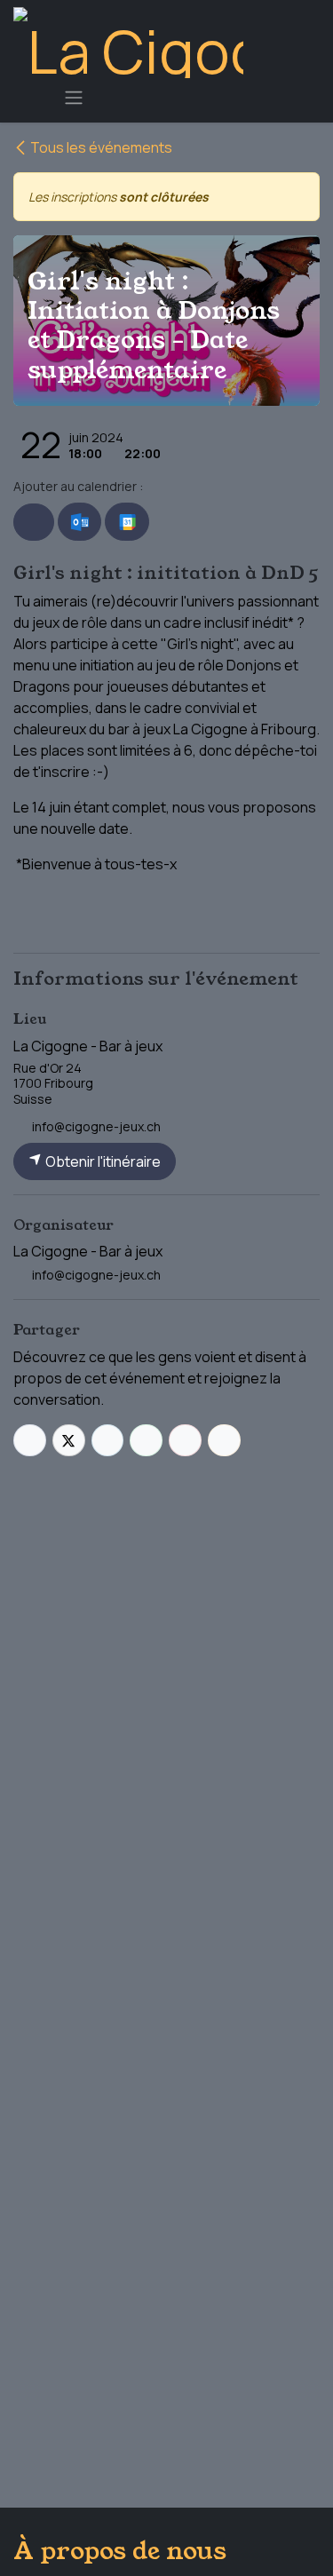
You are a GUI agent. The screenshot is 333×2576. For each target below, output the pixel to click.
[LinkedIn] (108, 1441)
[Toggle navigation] (74, 97)
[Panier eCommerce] (31, 97)
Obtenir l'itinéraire (102, 1161)
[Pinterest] (185, 1441)
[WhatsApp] (146, 1441)
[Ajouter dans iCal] (34, 522)
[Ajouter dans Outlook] (79, 522)
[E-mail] (224, 1441)
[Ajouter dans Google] (127, 522)
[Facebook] (30, 1441)
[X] (69, 1441)
